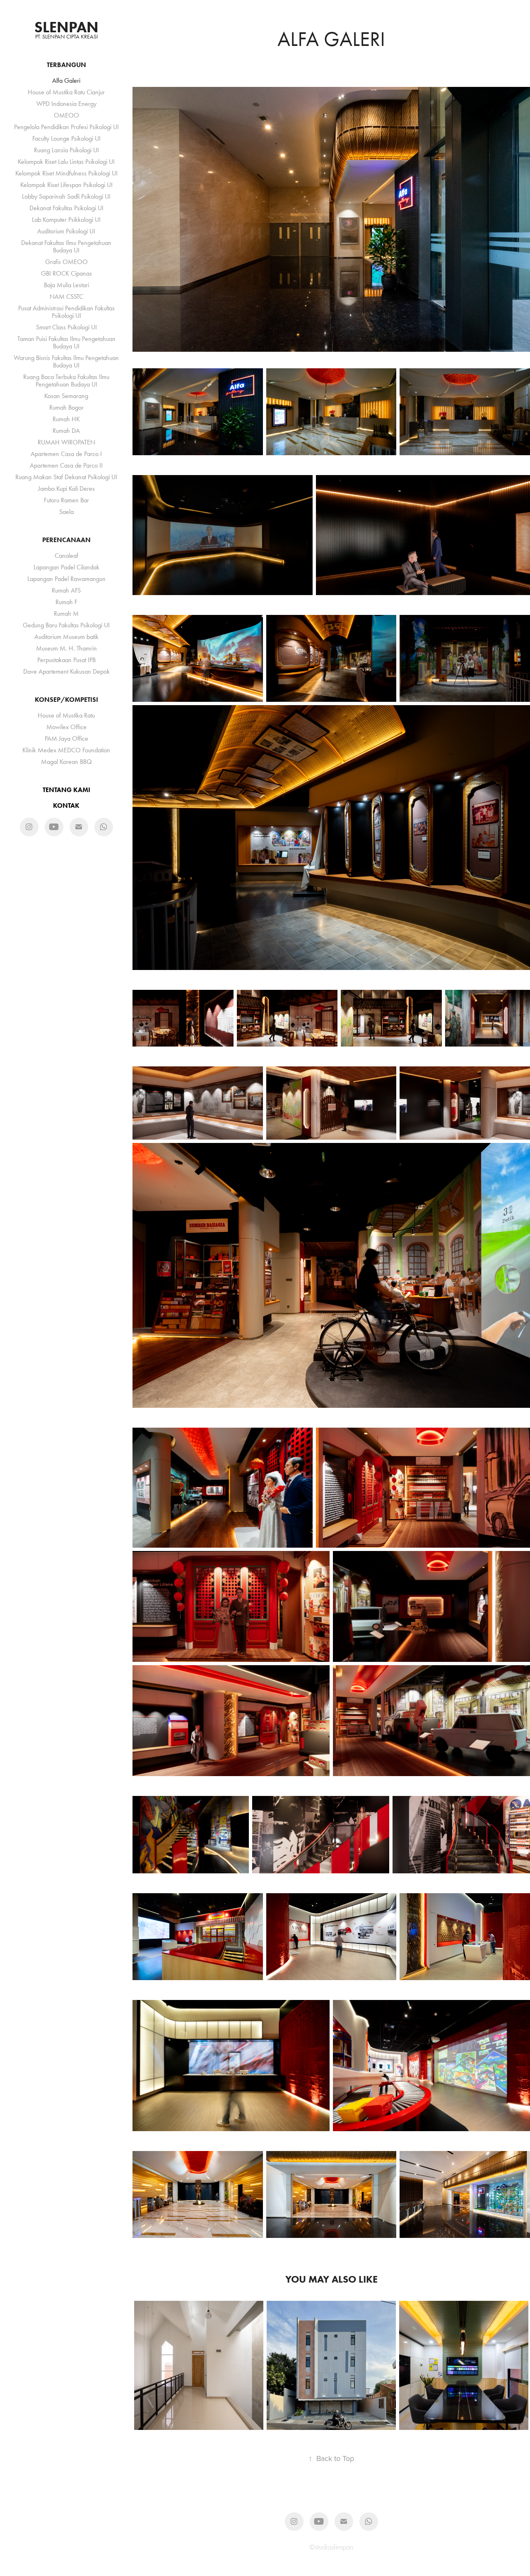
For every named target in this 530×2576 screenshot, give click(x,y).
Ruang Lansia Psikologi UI (66, 150)
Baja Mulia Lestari (66, 285)
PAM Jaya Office (66, 738)
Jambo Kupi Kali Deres (66, 489)
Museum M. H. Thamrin (66, 648)
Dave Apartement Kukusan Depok (66, 671)
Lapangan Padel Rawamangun (66, 579)
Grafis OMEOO (66, 262)
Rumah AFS (66, 590)
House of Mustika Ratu (66, 715)
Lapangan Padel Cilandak (66, 567)
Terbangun (66, 65)
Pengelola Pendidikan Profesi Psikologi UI (66, 127)
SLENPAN (66, 27)
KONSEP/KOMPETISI (66, 700)
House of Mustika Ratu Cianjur (66, 92)
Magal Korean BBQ (66, 762)
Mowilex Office (66, 727)
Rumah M (66, 613)
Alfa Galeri (66, 80)
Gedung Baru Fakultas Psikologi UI (66, 625)
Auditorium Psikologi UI (66, 231)
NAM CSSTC (66, 296)
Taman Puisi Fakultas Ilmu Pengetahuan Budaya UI (66, 342)
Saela (66, 512)
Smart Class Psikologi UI (66, 327)
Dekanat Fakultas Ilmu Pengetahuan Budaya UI (66, 246)
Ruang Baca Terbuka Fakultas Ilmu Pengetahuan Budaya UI (66, 381)
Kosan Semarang (66, 396)
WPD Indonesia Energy (66, 104)
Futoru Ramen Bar (66, 500)
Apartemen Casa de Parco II (66, 465)
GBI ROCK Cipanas (66, 273)
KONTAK (66, 805)
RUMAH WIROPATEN (66, 442)
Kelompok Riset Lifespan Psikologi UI (66, 185)
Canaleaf (66, 556)
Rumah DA (66, 431)
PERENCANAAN (66, 540)
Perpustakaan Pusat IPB (66, 660)
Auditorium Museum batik (66, 637)
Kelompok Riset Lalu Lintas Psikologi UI (66, 162)
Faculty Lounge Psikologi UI (66, 138)
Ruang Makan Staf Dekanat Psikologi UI (66, 477)
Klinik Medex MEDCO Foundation (66, 750)
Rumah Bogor (66, 407)
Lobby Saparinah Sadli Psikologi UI (66, 196)
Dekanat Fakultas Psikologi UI (66, 208)
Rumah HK (66, 419)
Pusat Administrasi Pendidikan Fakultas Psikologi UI (66, 312)
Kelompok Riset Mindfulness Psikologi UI (66, 173)
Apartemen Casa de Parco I (66, 454)
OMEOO (66, 115)
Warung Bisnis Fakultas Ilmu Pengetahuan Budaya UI (66, 361)
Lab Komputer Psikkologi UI (66, 220)
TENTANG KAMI (66, 790)
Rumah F (66, 602)
